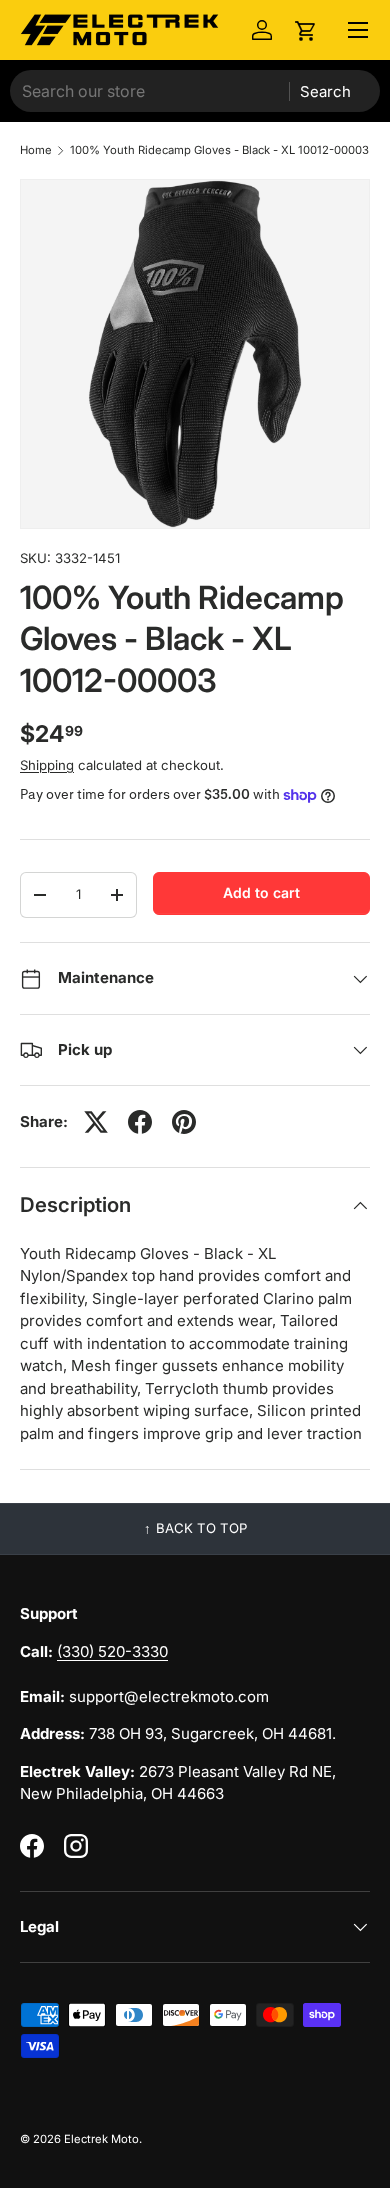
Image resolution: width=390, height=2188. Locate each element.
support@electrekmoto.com (169, 1696)
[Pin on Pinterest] (184, 1122)
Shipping (47, 765)
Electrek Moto (101, 2139)
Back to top (201, 1528)
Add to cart (261, 892)
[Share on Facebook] (140, 1122)
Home (36, 150)
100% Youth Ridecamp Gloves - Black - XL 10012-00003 (219, 150)
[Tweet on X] (96, 1122)
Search (325, 91)
